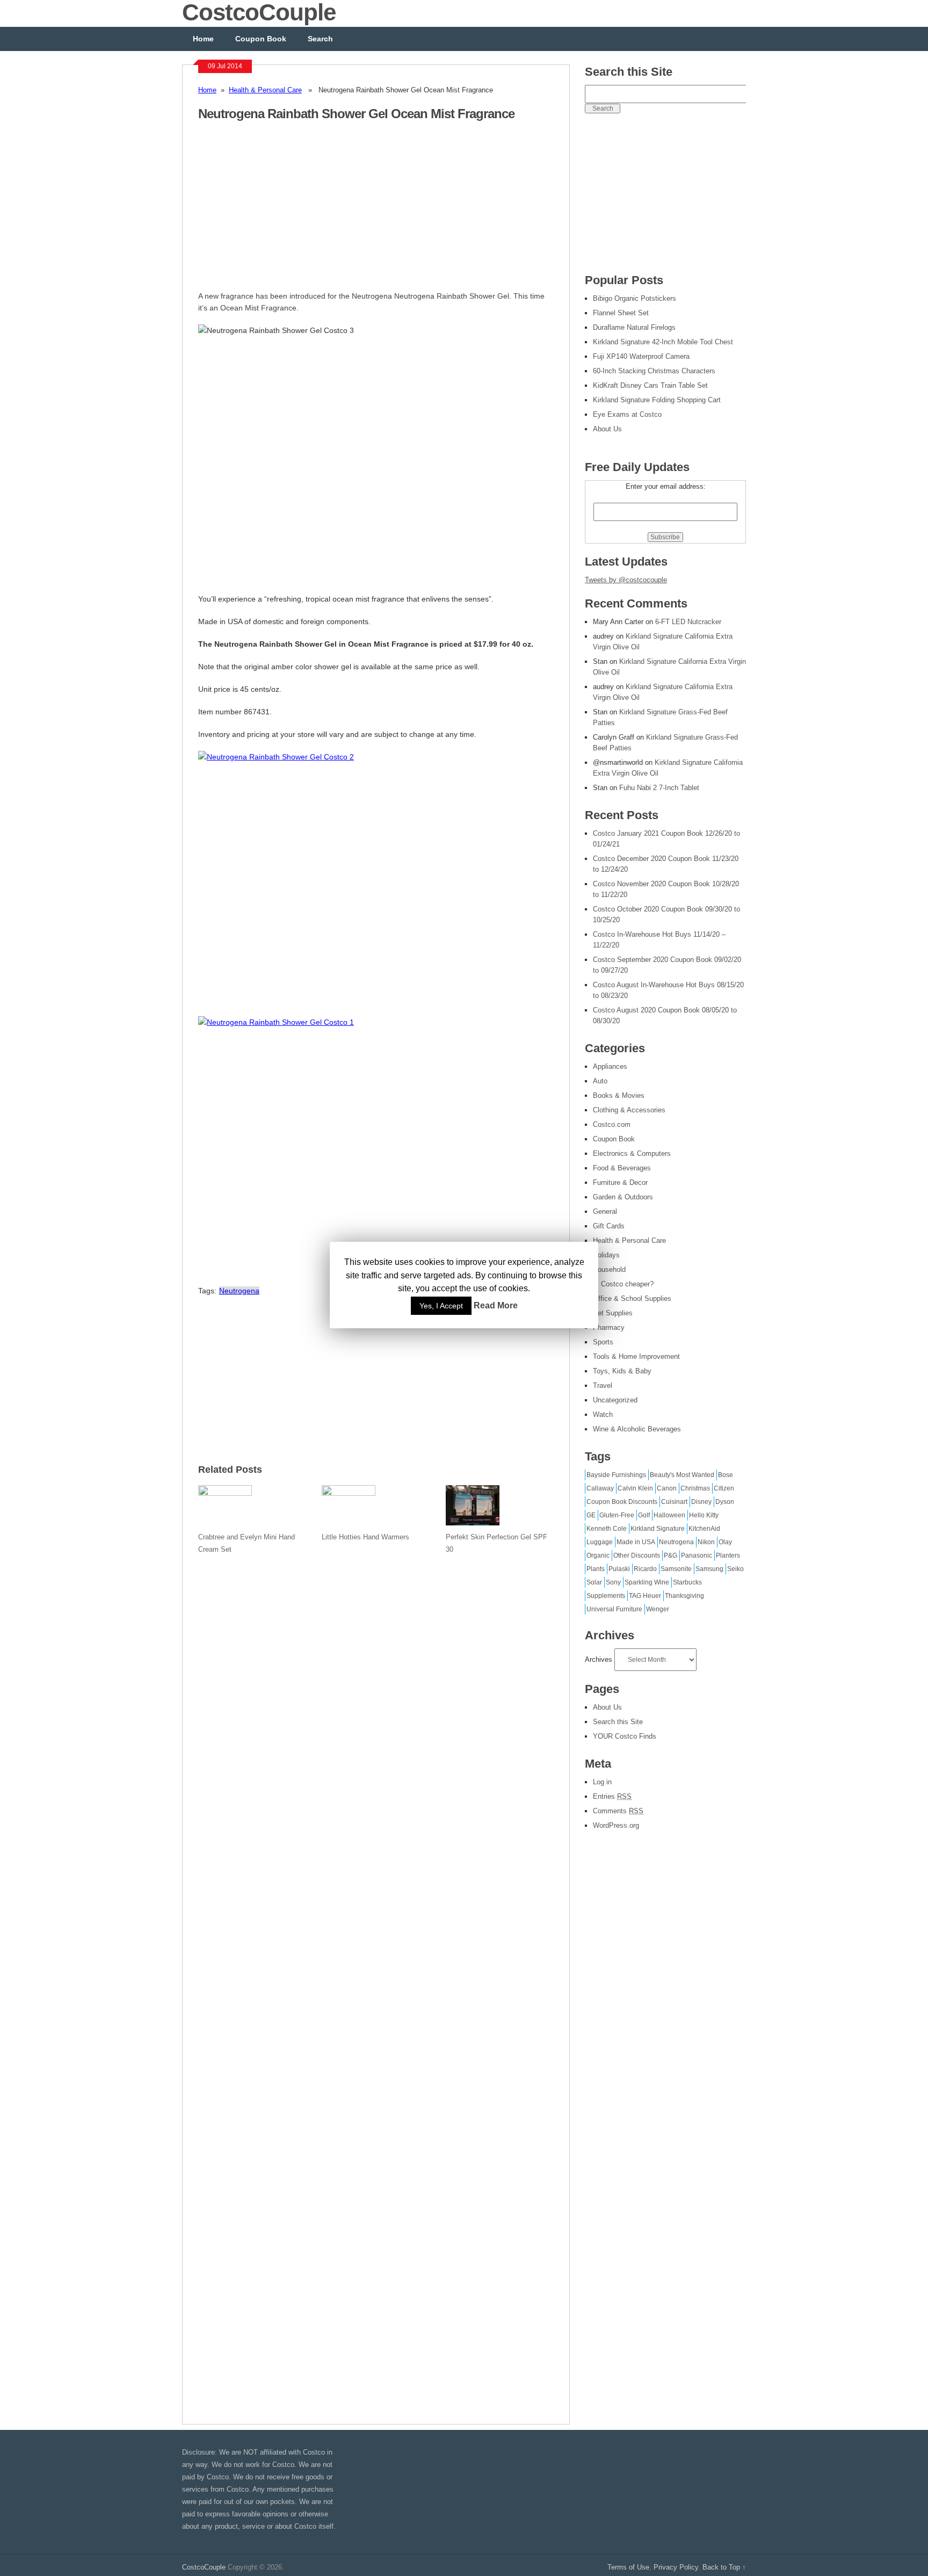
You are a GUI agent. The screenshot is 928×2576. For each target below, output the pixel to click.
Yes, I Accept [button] (441, 1306)
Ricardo (645, 1569)
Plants (596, 1569)
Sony (613, 1582)
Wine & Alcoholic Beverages (637, 1429)
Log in (602, 1782)
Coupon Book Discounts (622, 1502)
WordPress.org (616, 1825)
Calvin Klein (635, 1488)
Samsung (709, 1569)
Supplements (606, 1596)
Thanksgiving (684, 1596)
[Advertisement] (288, 212)
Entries (612, 1796)
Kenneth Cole (607, 1529)
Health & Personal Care (265, 90)
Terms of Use (628, 2567)
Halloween (669, 1515)
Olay (725, 1542)
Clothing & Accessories (629, 1110)
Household (609, 1269)
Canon (667, 1488)
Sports (603, 1342)
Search (320, 39)
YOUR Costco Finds (625, 1736)
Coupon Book (261, 39)
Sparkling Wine (647, 1582)
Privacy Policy (676, 2567)
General (605, 1211)
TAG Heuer (645, 1596)
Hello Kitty (704, 1515)
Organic (598, 1555)
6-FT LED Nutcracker (688, 622)
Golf (644, 1515)
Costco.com (612, 1124)
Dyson (725, 1502)
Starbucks (687, 1582)
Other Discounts (637, 1555)
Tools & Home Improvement (636, 1356)
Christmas (695, 1488)
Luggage (600, 1542)
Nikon (706, 1542)
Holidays (606, 1255)
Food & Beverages (622, 1168)
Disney (701, 1502)
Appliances (610, 1066)
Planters (728, 1555)
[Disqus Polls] (376, 1702)
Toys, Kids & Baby (622, 1371)
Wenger (658, 1609)
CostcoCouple (204, 2567)
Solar (594, 1582)
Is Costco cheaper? (623, 1284)
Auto (600, 1081)
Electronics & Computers (632, 1153)
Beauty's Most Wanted (682, 1475)
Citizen (724, 1488)
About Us (607, 1707)
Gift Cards (609, 1226)
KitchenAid (704, 1529)
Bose (726, 1475)
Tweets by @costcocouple (626, 580)
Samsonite (676, 1569)
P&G (670, 1555)
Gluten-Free (617, 1515)
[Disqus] (376, 1982)
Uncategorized (615, 1400)
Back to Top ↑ (724, 2567)
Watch (603, 1414)
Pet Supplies (613, 1313)
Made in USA (636, 1542)
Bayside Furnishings (616, 1475)
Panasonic (697, 1555)
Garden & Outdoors (623, 1197)
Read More (496, 1306)
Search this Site (618, 1722)
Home (203, 39)
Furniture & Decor (620, 1182)
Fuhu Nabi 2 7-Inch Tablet (659, 788)
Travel (603, 1385)
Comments (618, 1811)
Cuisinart (674, 1502)
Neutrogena (239, 1291)
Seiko (735, 1569)
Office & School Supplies (632, 1298)
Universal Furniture (614, 1609)
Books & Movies (619, 1095)
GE (591, 1515)
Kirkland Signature (658, 1529)
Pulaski (619, 1569)
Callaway (600, 1488)
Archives (599, 1659)
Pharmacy (609, 1327)
